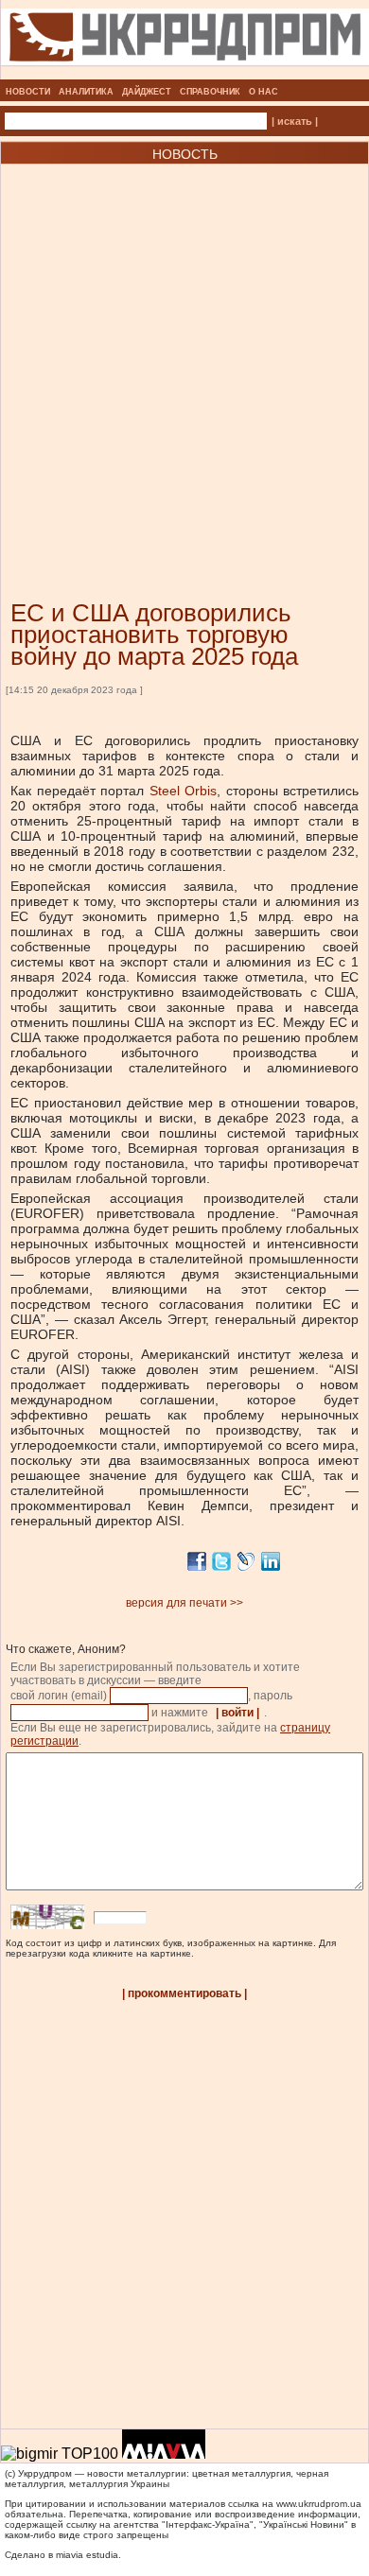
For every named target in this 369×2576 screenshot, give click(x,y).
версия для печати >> (184, 1603)
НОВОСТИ (28, 92)
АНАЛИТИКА (86, 92)
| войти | (237, 1713)
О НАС (264, 92)
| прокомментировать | (184, 1993)
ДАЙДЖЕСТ (147, 92)
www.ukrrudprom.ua (319, 2504)
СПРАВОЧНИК (210, 92)
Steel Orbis (180, 791)
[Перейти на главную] (185, 74)
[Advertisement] (184, 354)
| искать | (295, 121)
